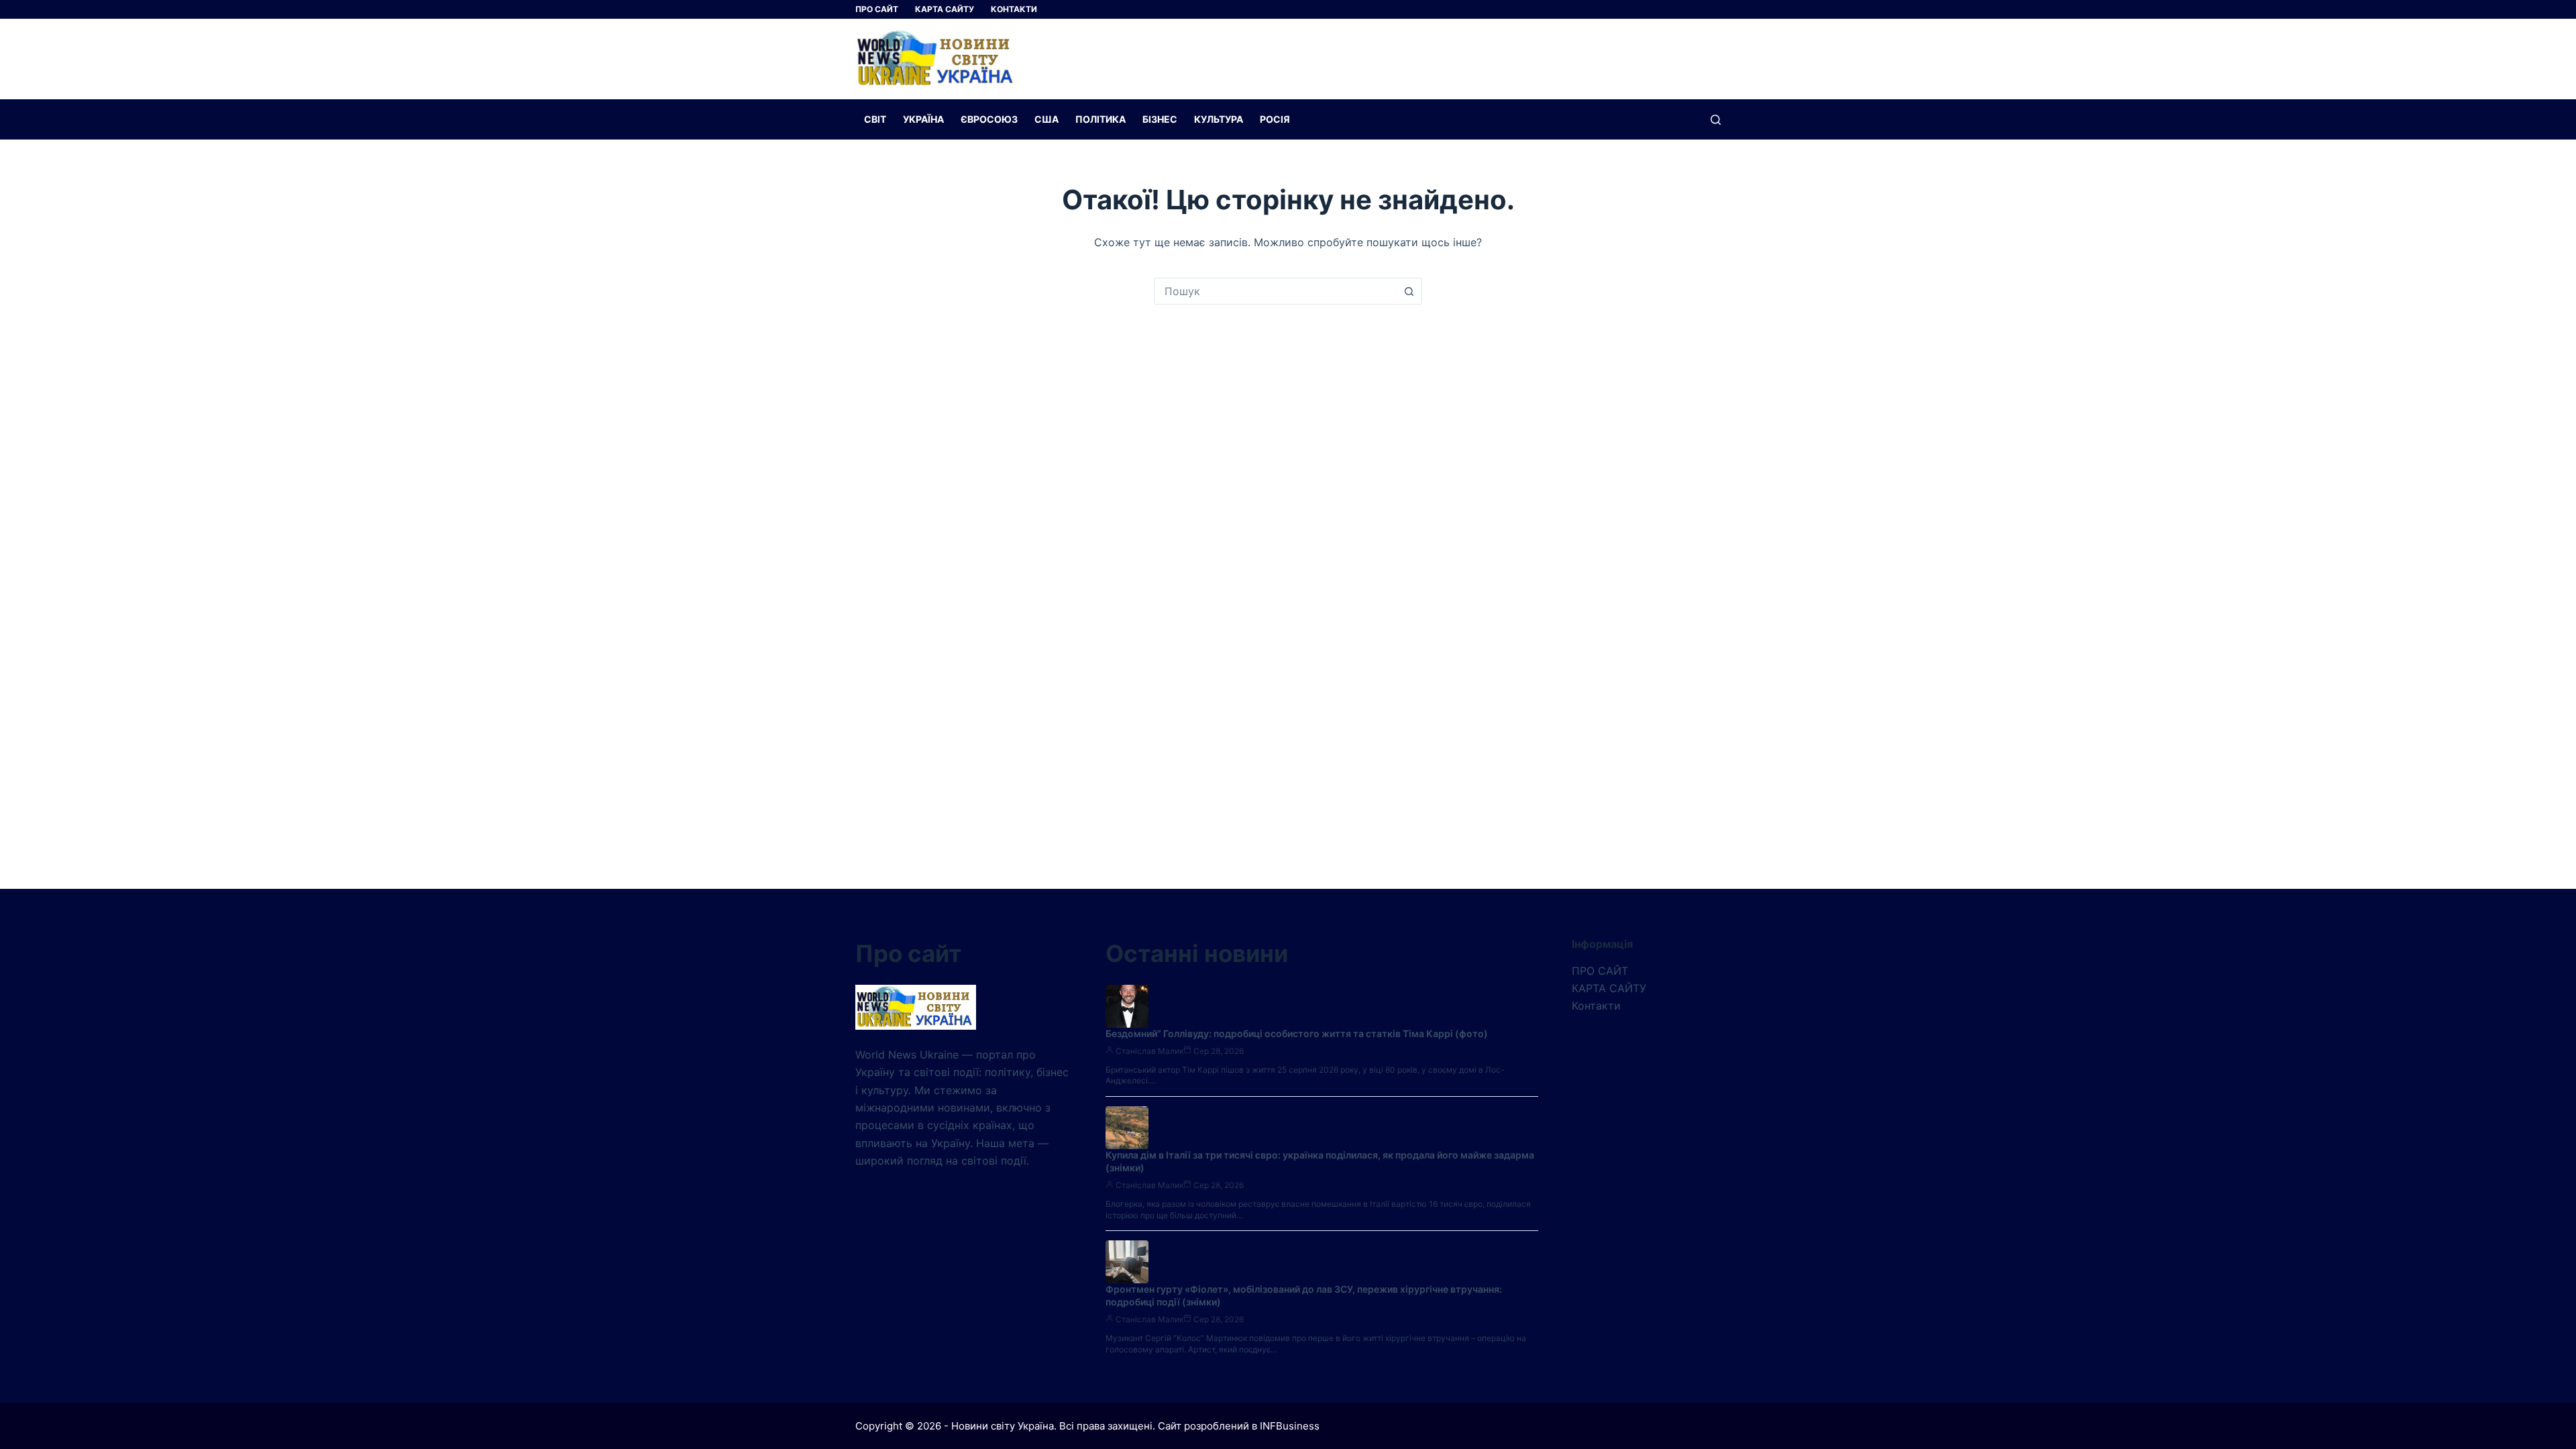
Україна (923, 119)
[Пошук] (1716, 120)
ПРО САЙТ (877, 9)
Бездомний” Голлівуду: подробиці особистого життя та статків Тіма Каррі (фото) (1297, 1033)
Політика (1101, 119)
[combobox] (1275, 291)
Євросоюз (989, 119)
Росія (1275, 119)
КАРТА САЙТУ (945, 9)
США (1046, 119)
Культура (1219, 119)
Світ (875, 119)
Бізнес (1160, 119)
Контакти (1014, 9)
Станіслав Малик (1149, 1051)
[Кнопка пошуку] (1409, 291)
